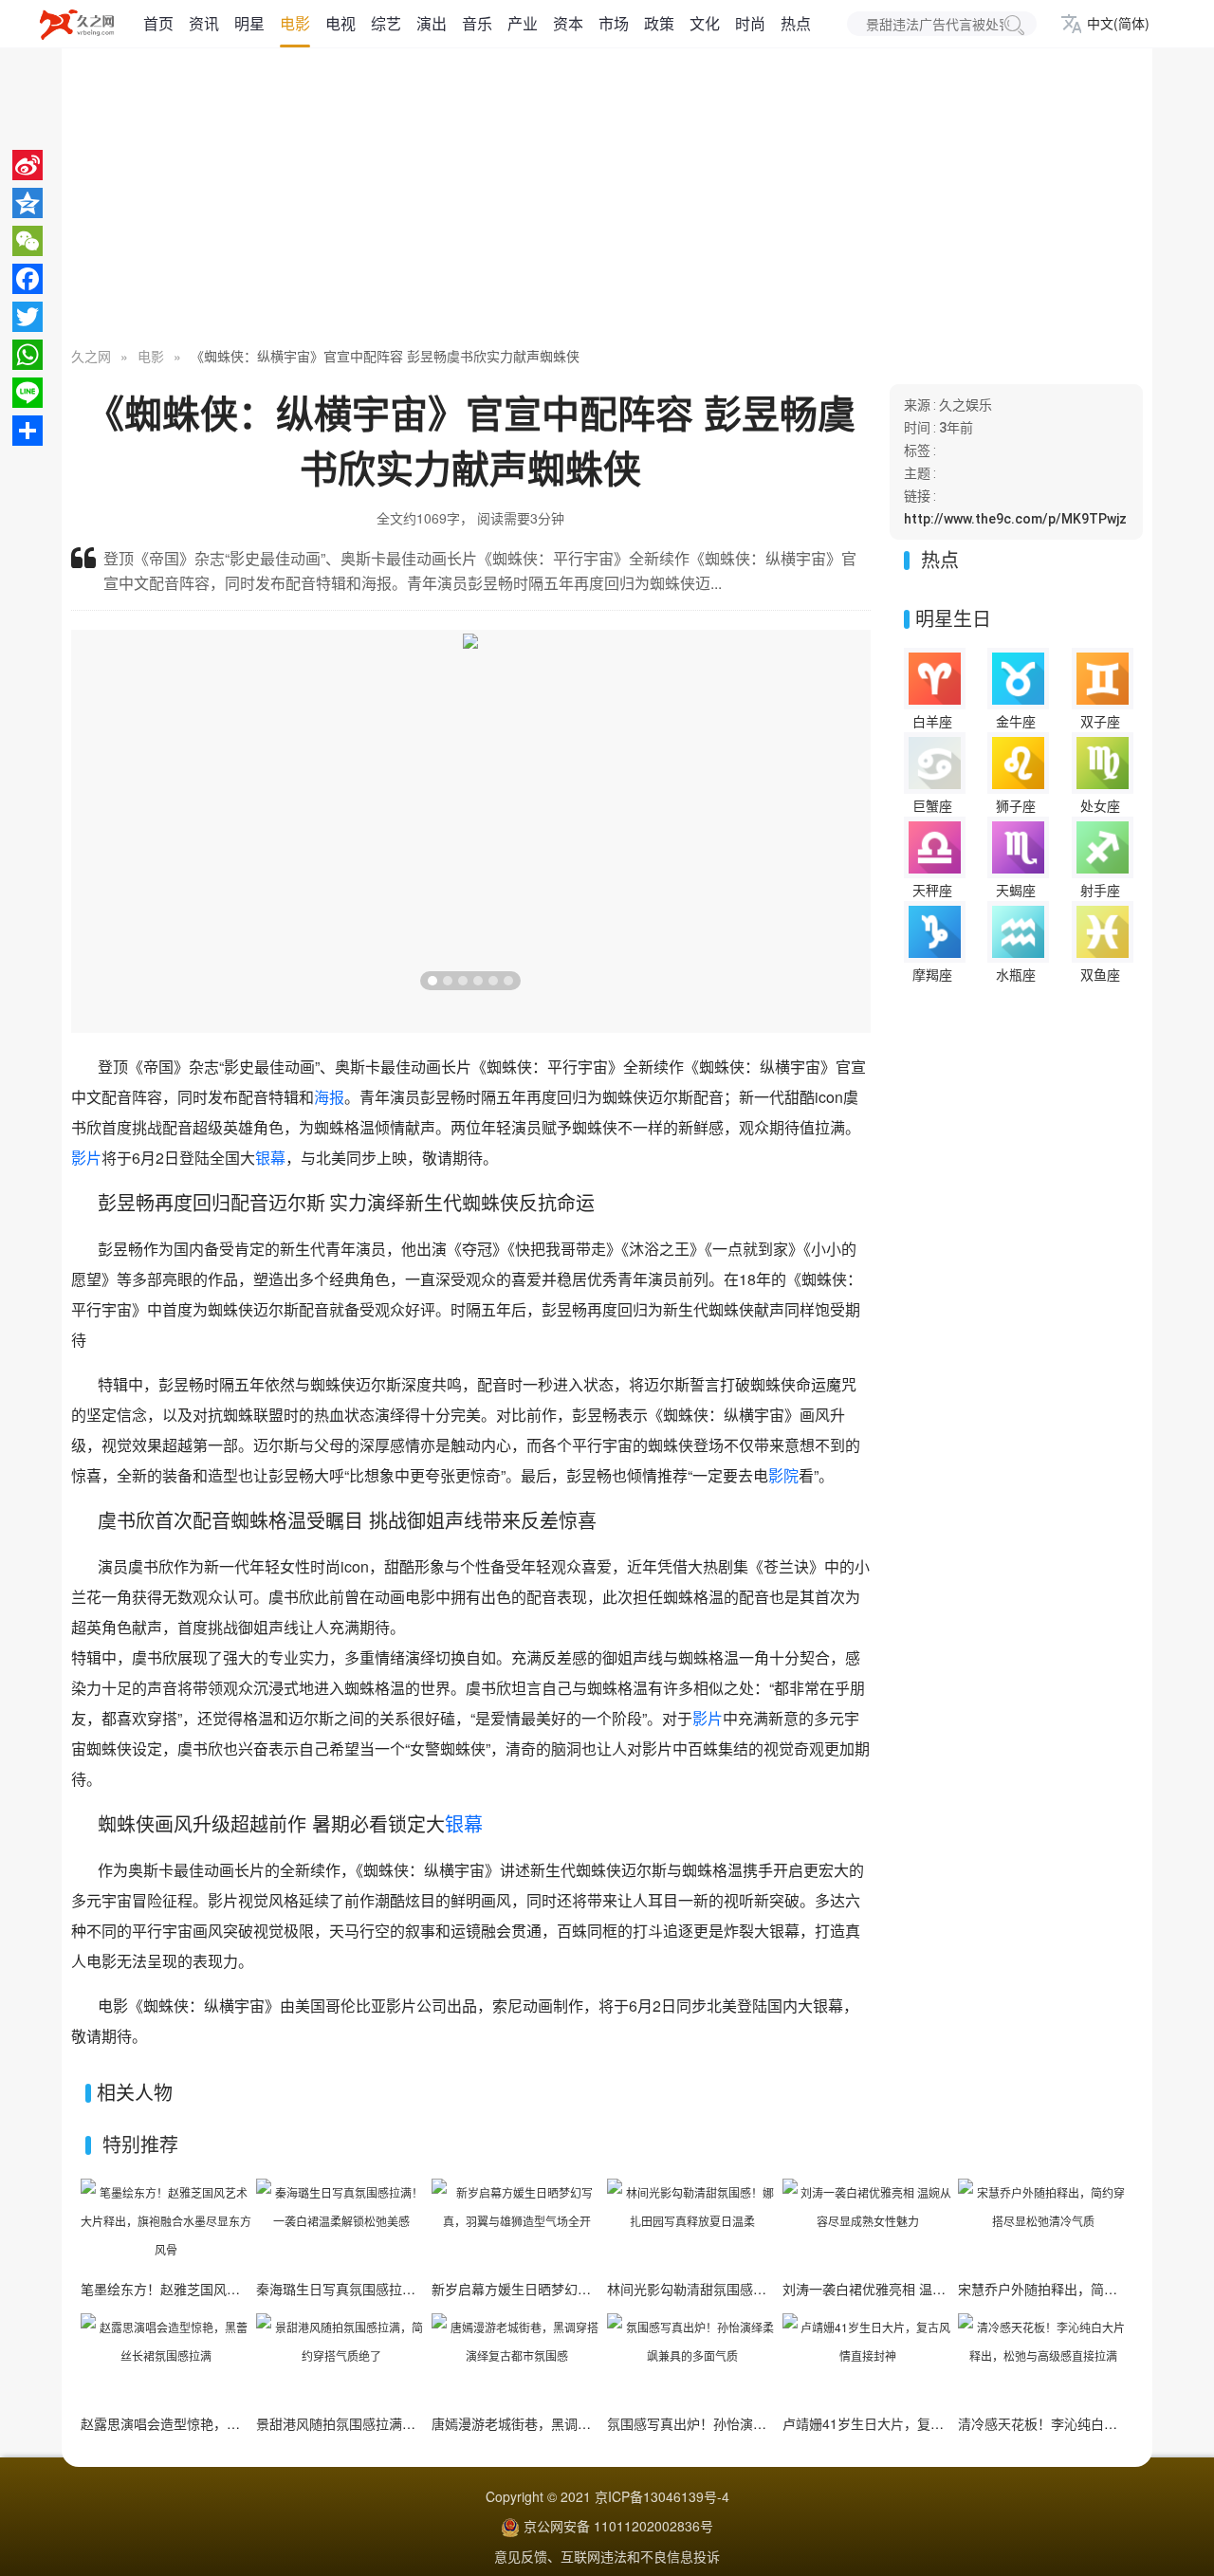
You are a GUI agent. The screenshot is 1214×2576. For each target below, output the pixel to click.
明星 (249, 23)
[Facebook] (28, 279)
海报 (329, 1097)
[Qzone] (28, 203)
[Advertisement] (607, 199)
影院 (783, 1475)
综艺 (386, 23)
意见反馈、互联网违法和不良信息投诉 (607, 2556)
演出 (432, 23)
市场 (614, 23)
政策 (659, 23)
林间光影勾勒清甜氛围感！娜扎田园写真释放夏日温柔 (766, 2289)
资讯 (204, 23)
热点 (796, 23)
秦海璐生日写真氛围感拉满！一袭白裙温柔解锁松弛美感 (422, 2289)
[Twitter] (28, 317)
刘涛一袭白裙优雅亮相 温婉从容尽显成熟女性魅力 (930, 2289)
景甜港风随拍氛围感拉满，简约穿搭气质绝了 (389, 2423)
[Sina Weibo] (28, 165)
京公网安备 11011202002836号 (618, 2526)
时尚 (750, 23)
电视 (340, 23)
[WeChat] (28, 241)
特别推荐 (140, 2144)
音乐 (477, 23)
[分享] (28, 431)
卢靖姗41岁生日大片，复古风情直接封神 (903, 2423)
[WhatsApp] (28, 355)
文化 (705, 23)
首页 (158, 23)
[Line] (28, 393)
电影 (295, 23)
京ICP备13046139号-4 (662, 2496)
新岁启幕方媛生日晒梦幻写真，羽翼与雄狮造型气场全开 (598, 2289)
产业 (523, 23)
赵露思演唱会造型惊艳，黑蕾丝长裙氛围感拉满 (220, 2423)
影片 (86, 1158)
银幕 (270, 1158)
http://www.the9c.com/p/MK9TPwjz (1015, 519)
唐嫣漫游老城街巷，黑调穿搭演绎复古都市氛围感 (578, 2423)
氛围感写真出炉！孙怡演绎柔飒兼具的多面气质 (746, 2423)
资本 (568, 23)
